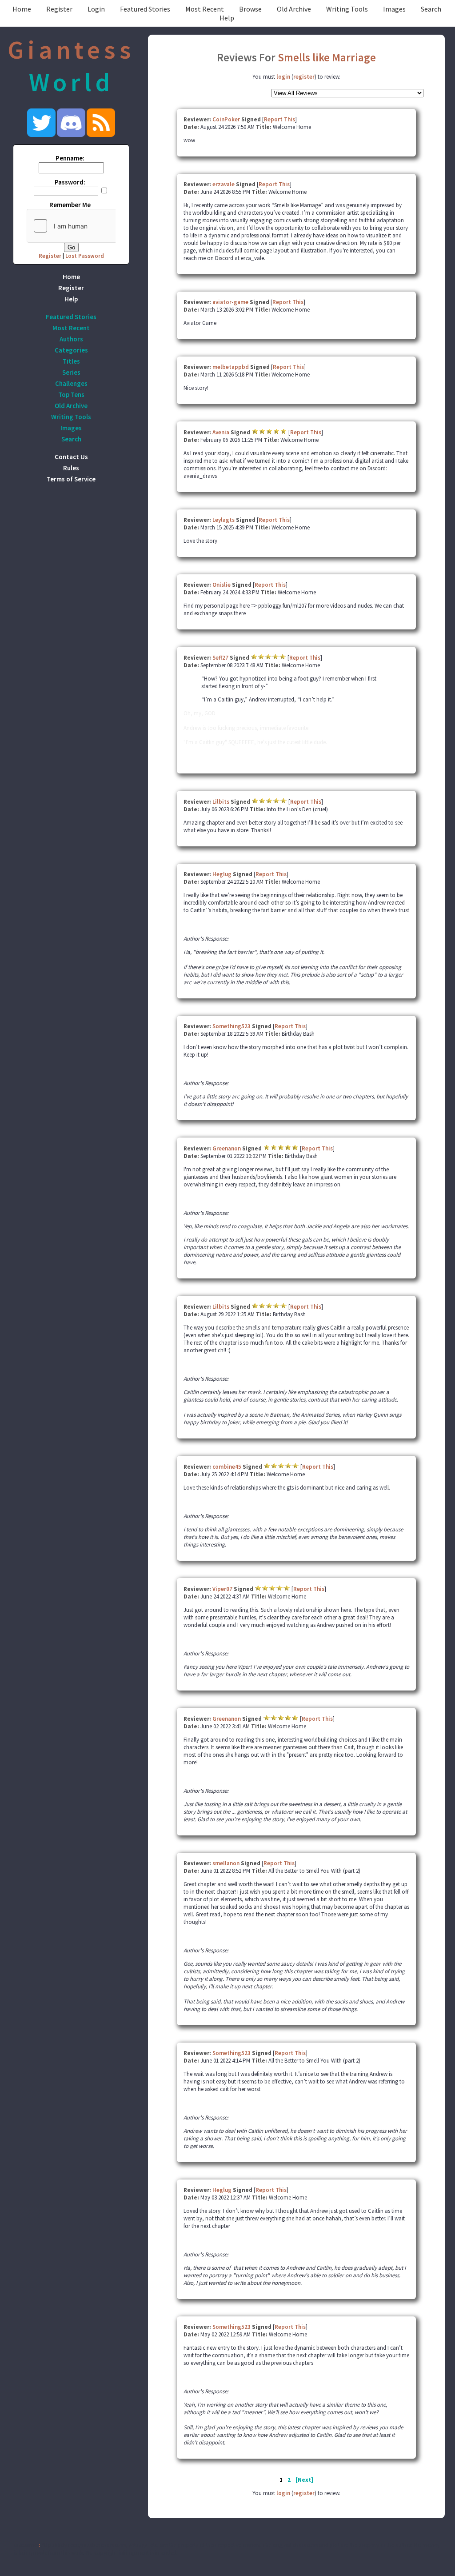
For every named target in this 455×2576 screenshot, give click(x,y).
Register (59, 9)
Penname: (70, 158)
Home (22, 9)
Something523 (232, 1026)
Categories (71, 350)
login (283, 77)
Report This (279, 119)
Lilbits (221, 802)
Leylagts (224, 520)
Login (96, 9)
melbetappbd (231, 367)
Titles (71, 361)
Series (71, 372)
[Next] (304, 2480)
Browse (250, 9)
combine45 (227, 1467)
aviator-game (230, 302)
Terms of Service (71, 479)
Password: (70, 182)
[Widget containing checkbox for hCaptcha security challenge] (94, 226)
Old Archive (294, 9)
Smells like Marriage (327, 57)
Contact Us (71, 457)
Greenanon (227, 1148)
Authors (71, 339)
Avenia (221, 432)
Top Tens (71, 395)
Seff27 (220, 658)
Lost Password (85, 256)
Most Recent (205, 9)
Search (431, 9)
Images (394, 9)
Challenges (71, 383)
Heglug (223, 874)
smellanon (226, 1863)
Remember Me (70, 205)
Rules (71, 468)
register (304, 77)
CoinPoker (226, 119)
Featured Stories (145, 9)
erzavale (224, 184)
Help (227, 18)
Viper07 (222, 1589)
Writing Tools (347, 9)
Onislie (222, 585)
